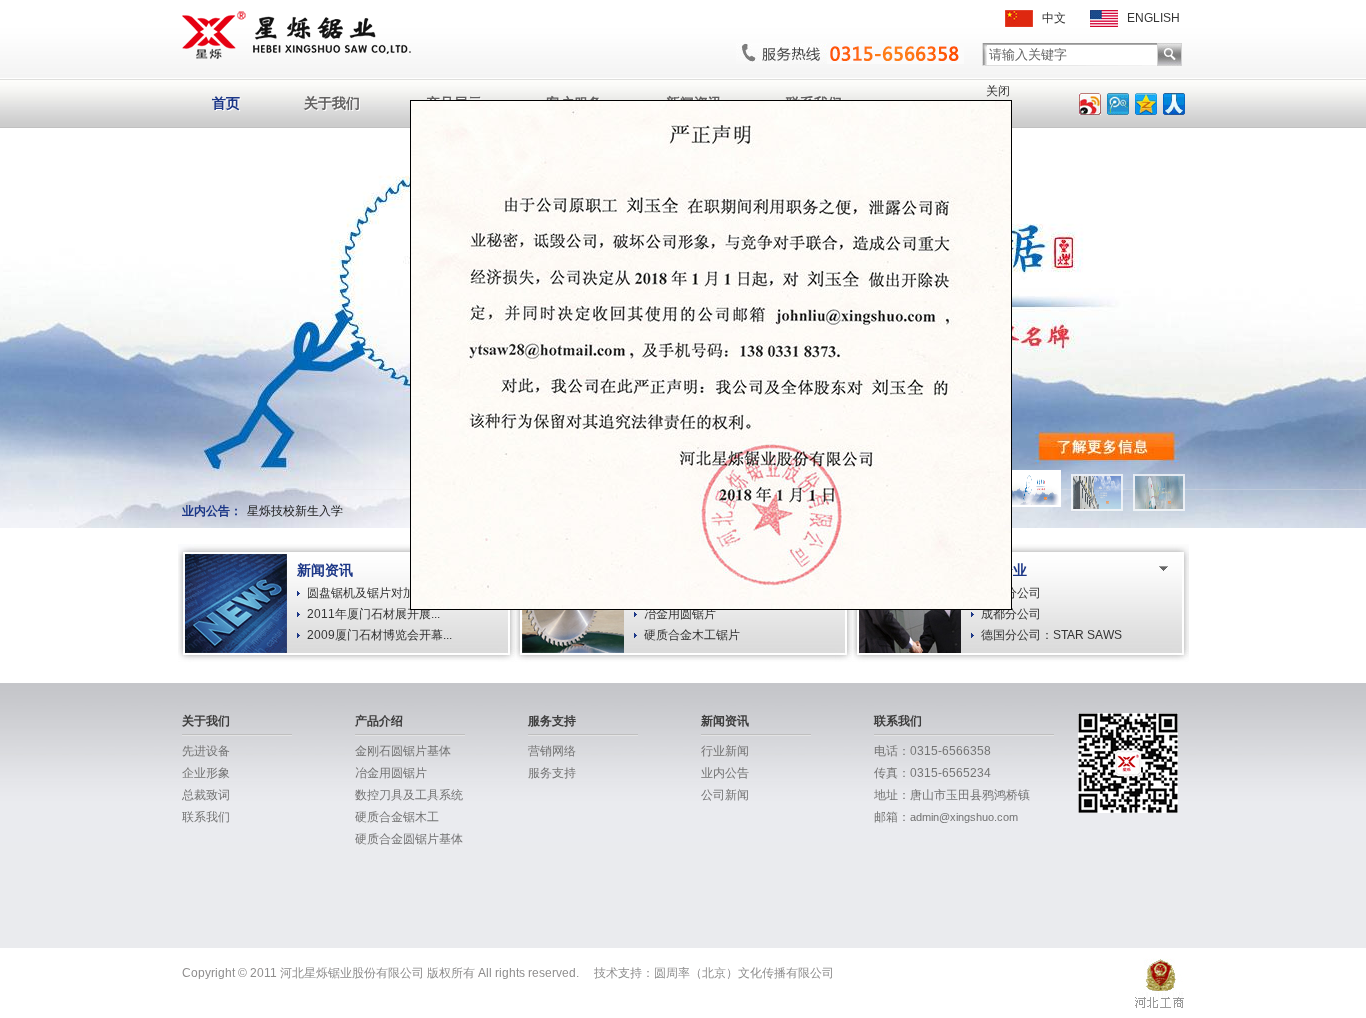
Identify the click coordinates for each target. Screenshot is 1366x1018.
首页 (226, 103)
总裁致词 (206, 795)
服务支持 (552, 721)
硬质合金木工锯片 (692, 635)
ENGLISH (1149, 18)
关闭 (998, 91)
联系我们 (206, 817)
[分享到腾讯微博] (1118, 104)
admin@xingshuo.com (964, 817)
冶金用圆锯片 (680, 614)
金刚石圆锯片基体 (403, 751)
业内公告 (725, 773)
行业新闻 (725, 751)
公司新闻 (725, 795)
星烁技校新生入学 (295, 511)
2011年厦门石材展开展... (373, 614)
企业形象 (206, 773)
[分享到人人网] (1174, 104)
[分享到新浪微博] (1090, 104)
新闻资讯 (725, 721)
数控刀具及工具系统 (409, 795)
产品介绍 (379, 721)
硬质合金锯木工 (397, 817)
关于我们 (332, 103)
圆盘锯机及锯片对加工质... (377, 593)
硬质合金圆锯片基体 (409, 839)
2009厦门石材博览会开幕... (379, 635)
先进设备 (206, 751)
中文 (1049, 18)
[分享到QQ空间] (1146, 104)
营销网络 (552, 751)
